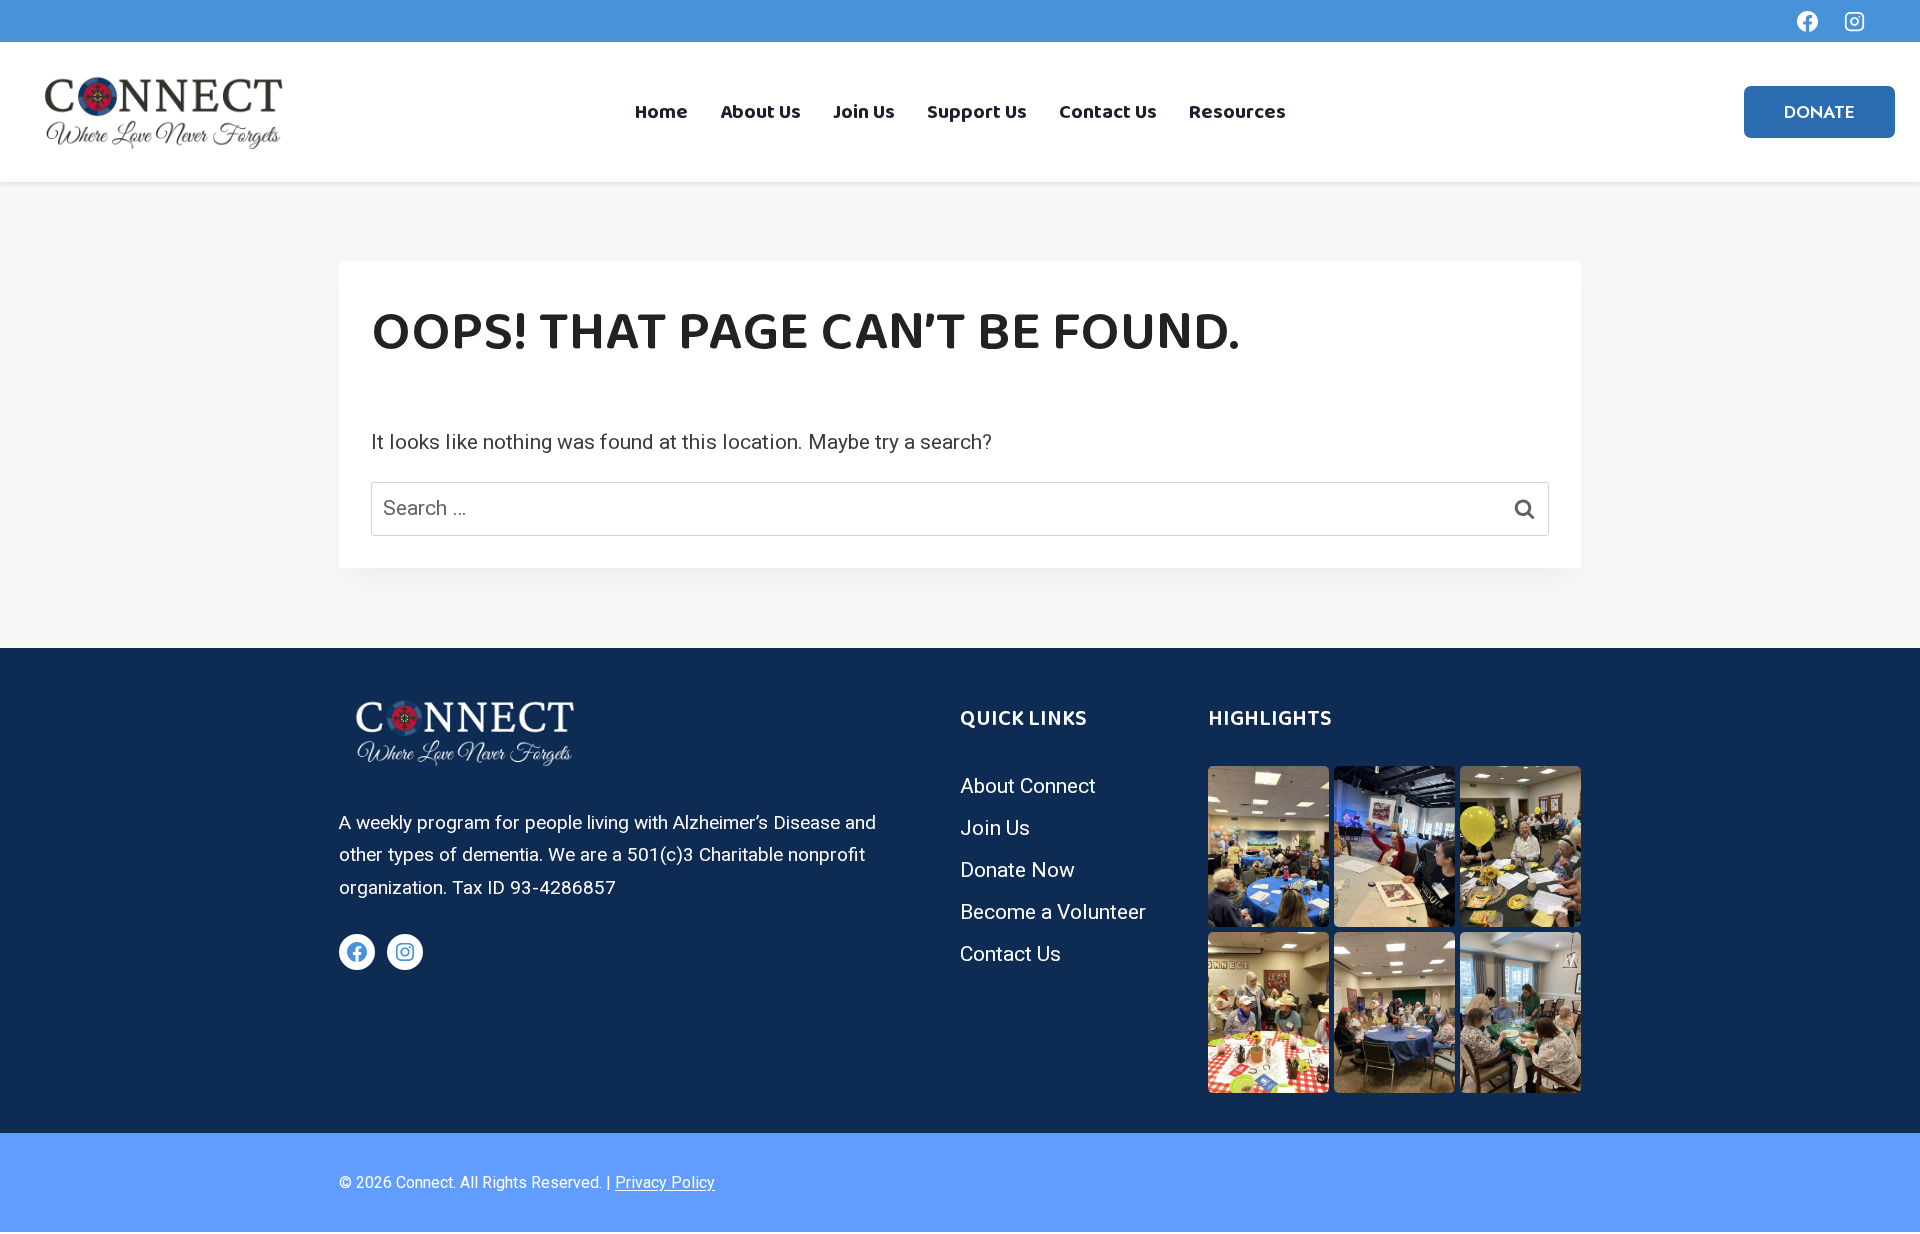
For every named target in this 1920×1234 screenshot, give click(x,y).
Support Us (977, 112)
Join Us (864, 112)
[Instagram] (1854, 21)
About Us (760, 112)
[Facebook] (1808, 21)
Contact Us (1108, 112)
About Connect (1028, 786)
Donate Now (1017, 870)
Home (661, 112)
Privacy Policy (665, 1182)
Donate (1819, 112)
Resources (1237, 112)
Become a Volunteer (1053, 912)
